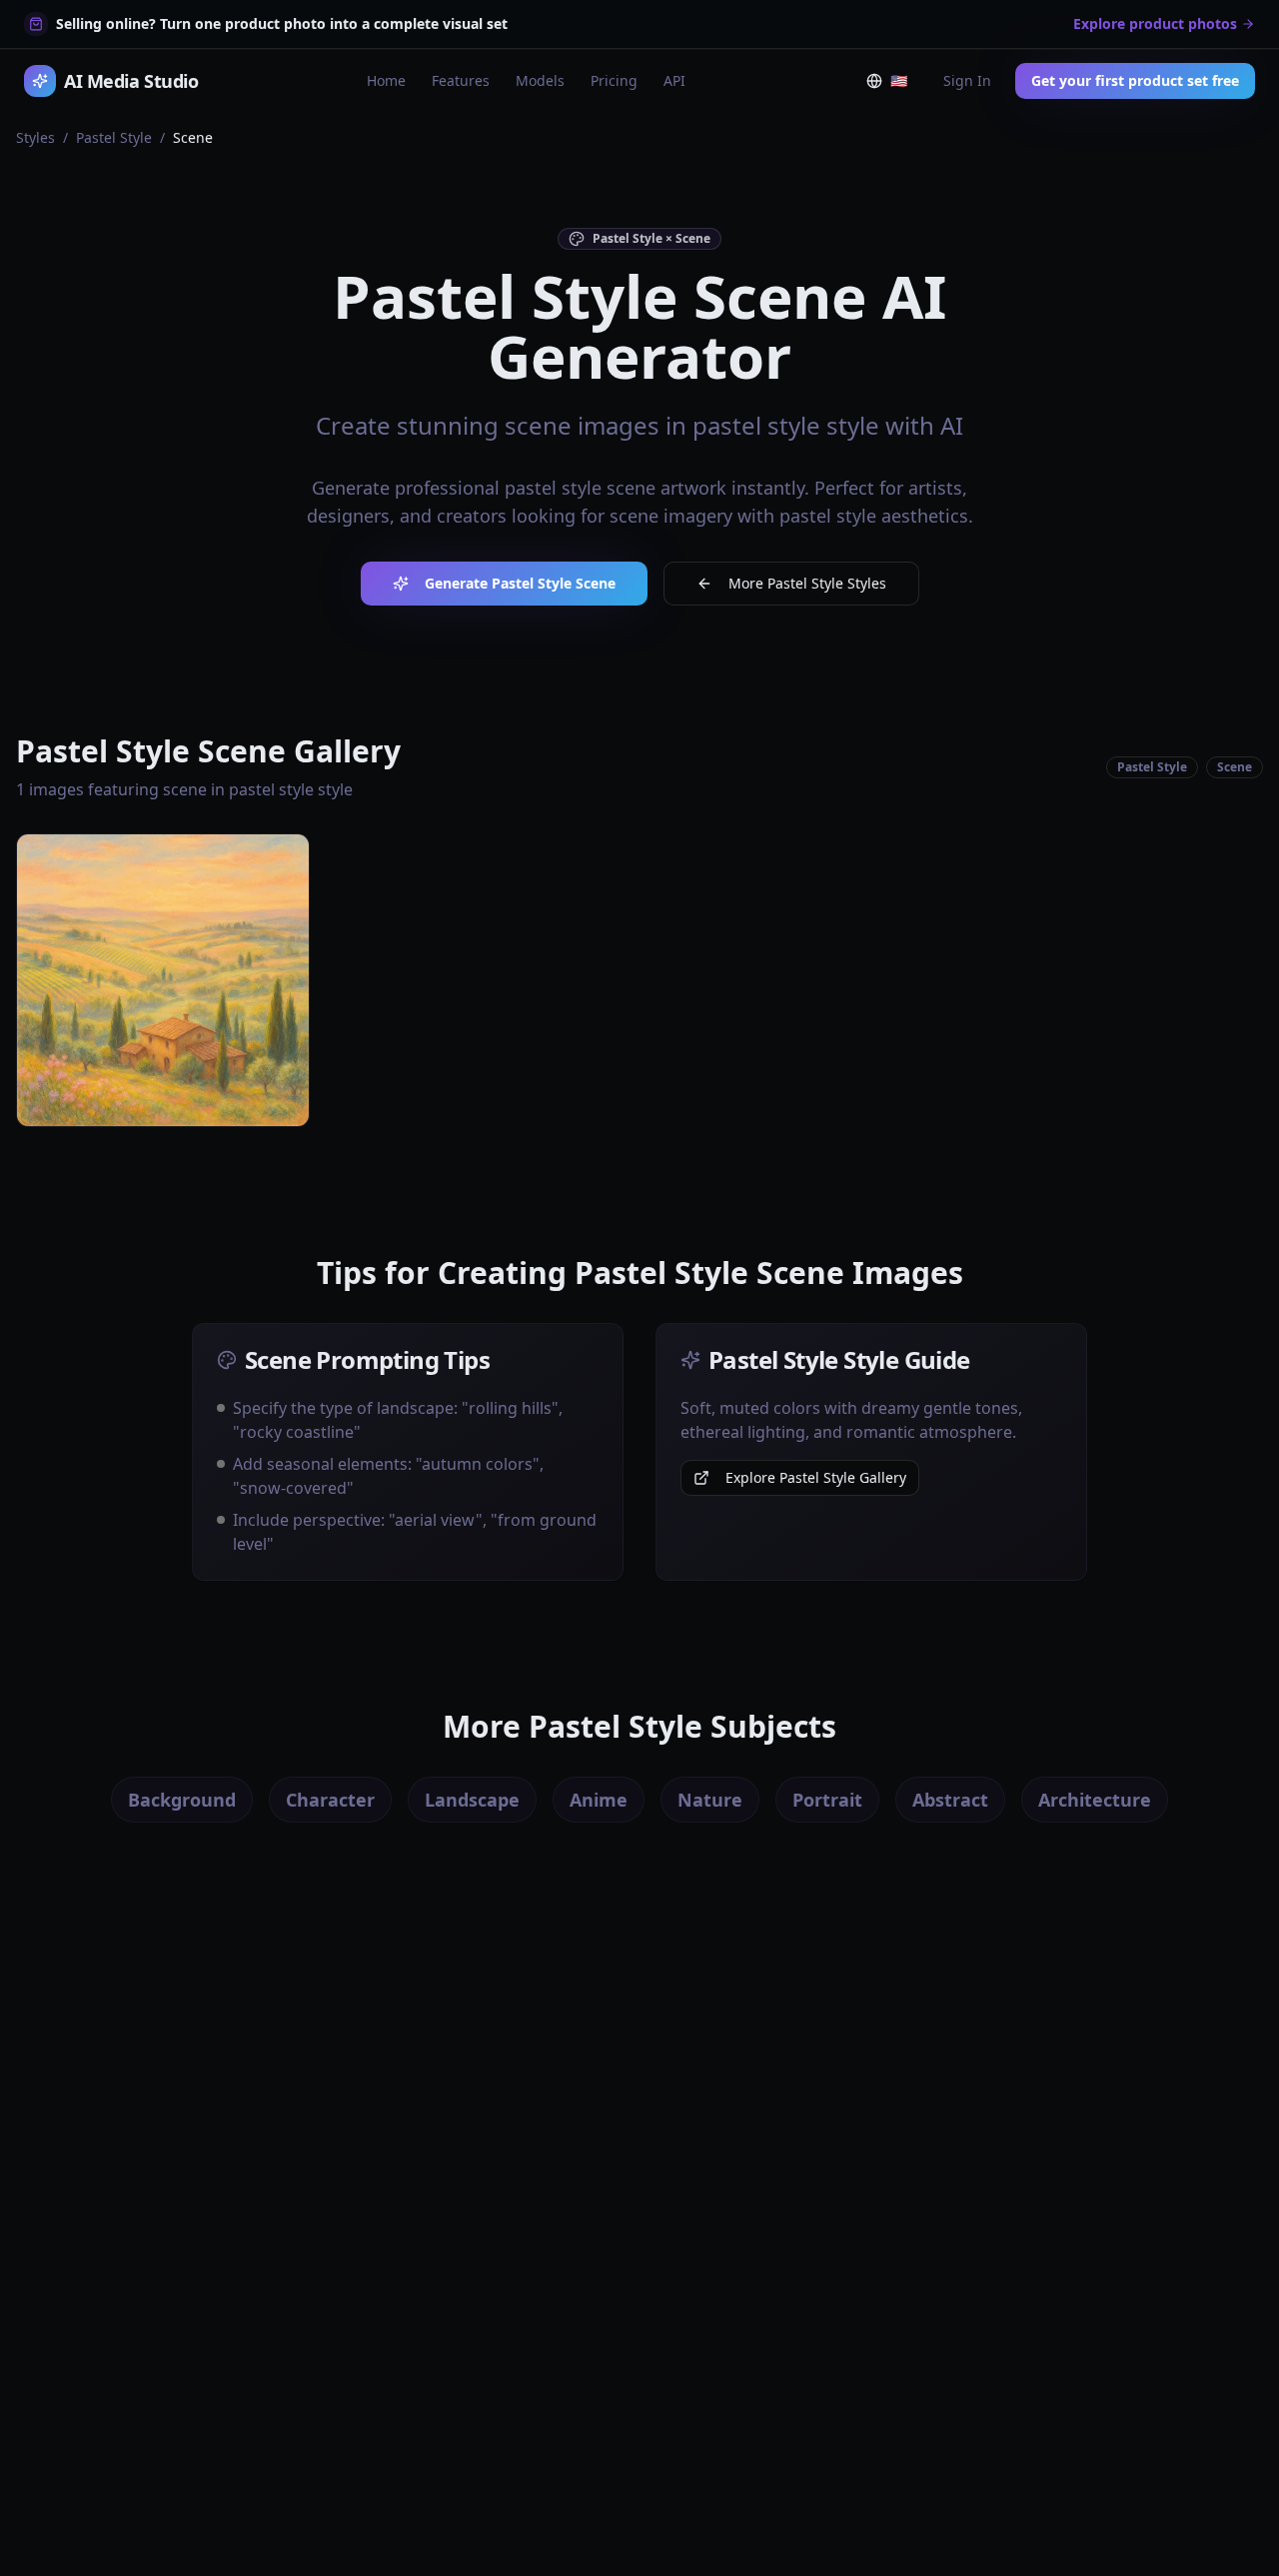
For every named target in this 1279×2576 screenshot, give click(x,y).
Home (386, 80)
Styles (35, 137)
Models (540, 80)
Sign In (967, 80)
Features (461, 80)
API (674, 80)
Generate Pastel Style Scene (520, 583)
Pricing (614, 80)
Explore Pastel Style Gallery (816, 1477)
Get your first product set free (1135, 80)
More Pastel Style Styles (807, 583)
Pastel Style (114, 137)
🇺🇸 (903, 85)
